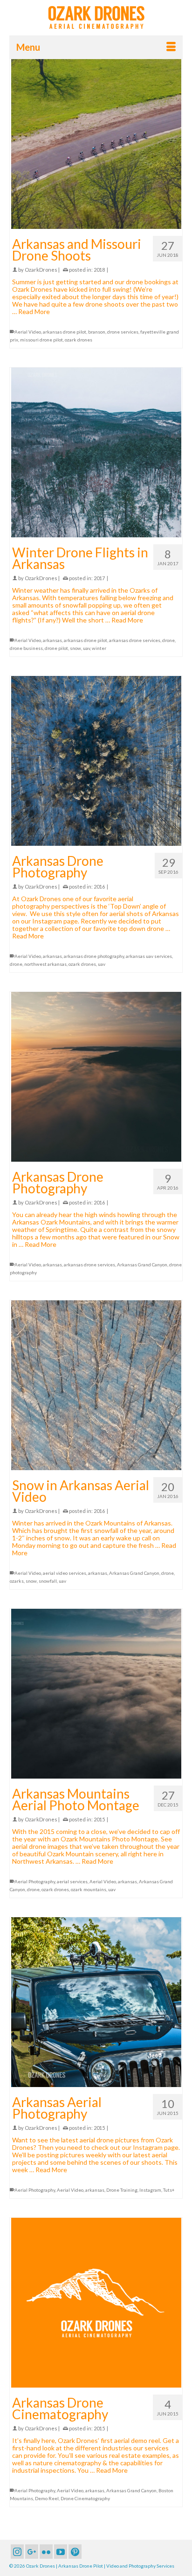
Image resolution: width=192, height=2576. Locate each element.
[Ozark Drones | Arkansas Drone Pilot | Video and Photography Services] (96, 17)
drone (168, 640)
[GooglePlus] (32, 2552)
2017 (99, 578)
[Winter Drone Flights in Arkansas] (96, 452)
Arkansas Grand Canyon (142, 1265)
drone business (26, 648)
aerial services (72, 1881)
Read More (34, 311)
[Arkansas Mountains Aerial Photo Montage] (96, 1694)
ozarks (17, 1581)
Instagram (150, 2190)
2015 (99, 1819)
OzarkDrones (41, 270)
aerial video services (65, 1573)
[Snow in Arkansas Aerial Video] (96, 1385)
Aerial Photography (35, 1881)
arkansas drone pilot (65, 332)
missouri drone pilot (41, 340)
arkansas (52, 640)
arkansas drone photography (94, 956)
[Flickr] (46, 2552)
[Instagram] (17, 2552)
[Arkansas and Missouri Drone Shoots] (96, 144)
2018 (99, 270)
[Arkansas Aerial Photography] (96, 2002)
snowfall (48, 1581)
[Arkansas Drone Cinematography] (96, 2303)
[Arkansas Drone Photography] (96, 761)
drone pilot (56, 648)
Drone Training (122, 2190)
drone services (123, 332)
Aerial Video (28, 332)
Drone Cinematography (85, 2498)
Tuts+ (169, 2190)
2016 (99, 887)
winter (99, 648)
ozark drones (79, 340)
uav (86, 648)
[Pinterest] (75, 2552)
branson (97, 332)
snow (75, 648)
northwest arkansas (45, 964)
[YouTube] (61, 2552)
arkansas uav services (149, 956)
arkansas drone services (135, 640)
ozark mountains (89, 1889)
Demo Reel (47, 2498)
